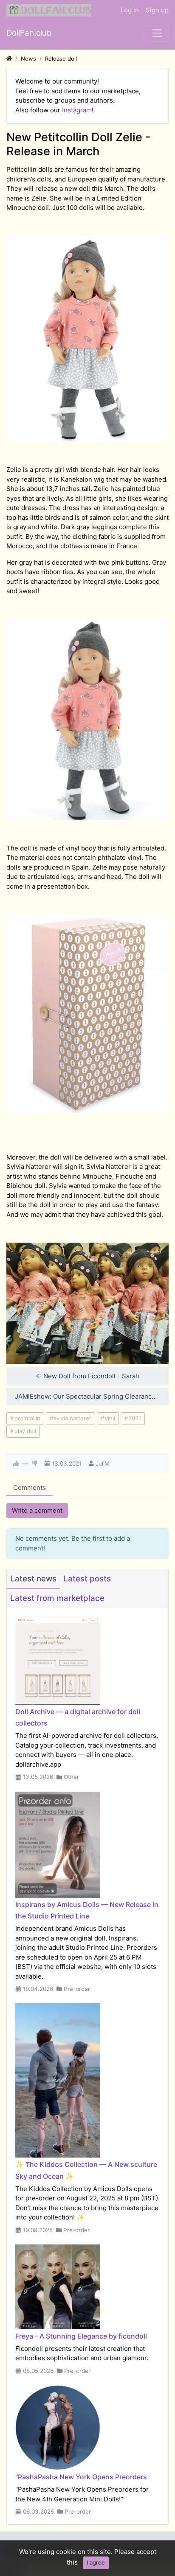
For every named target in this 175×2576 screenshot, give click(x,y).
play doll (25, 1431)
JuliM (103, 1464)
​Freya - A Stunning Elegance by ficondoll (81, 2336)
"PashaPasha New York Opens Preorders (81, 2477)
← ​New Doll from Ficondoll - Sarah (87, 1376)
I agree (96, 2562)
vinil (110, 1418)
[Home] (9, 59)
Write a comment (37, 1510)
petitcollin (27, 1418)
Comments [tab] (30, 1487)
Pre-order (77, 1989)
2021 (135, 1418)
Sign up (157, 10)
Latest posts (87, 1579)
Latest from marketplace (57, 1598)
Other (71, 1777)
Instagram (77, 110)
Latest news (33, 1579)
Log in (130, 10)
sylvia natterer (72, 1418)
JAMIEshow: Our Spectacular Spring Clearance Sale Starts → (92, 1396)
